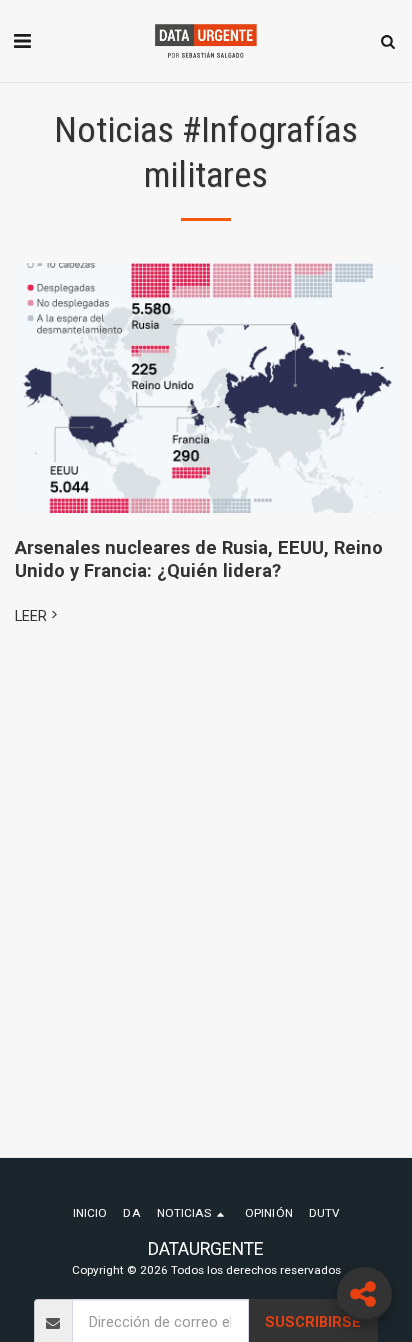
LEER (31, 616)
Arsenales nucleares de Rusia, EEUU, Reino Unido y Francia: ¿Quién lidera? (199, 559)
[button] (22, 41)
